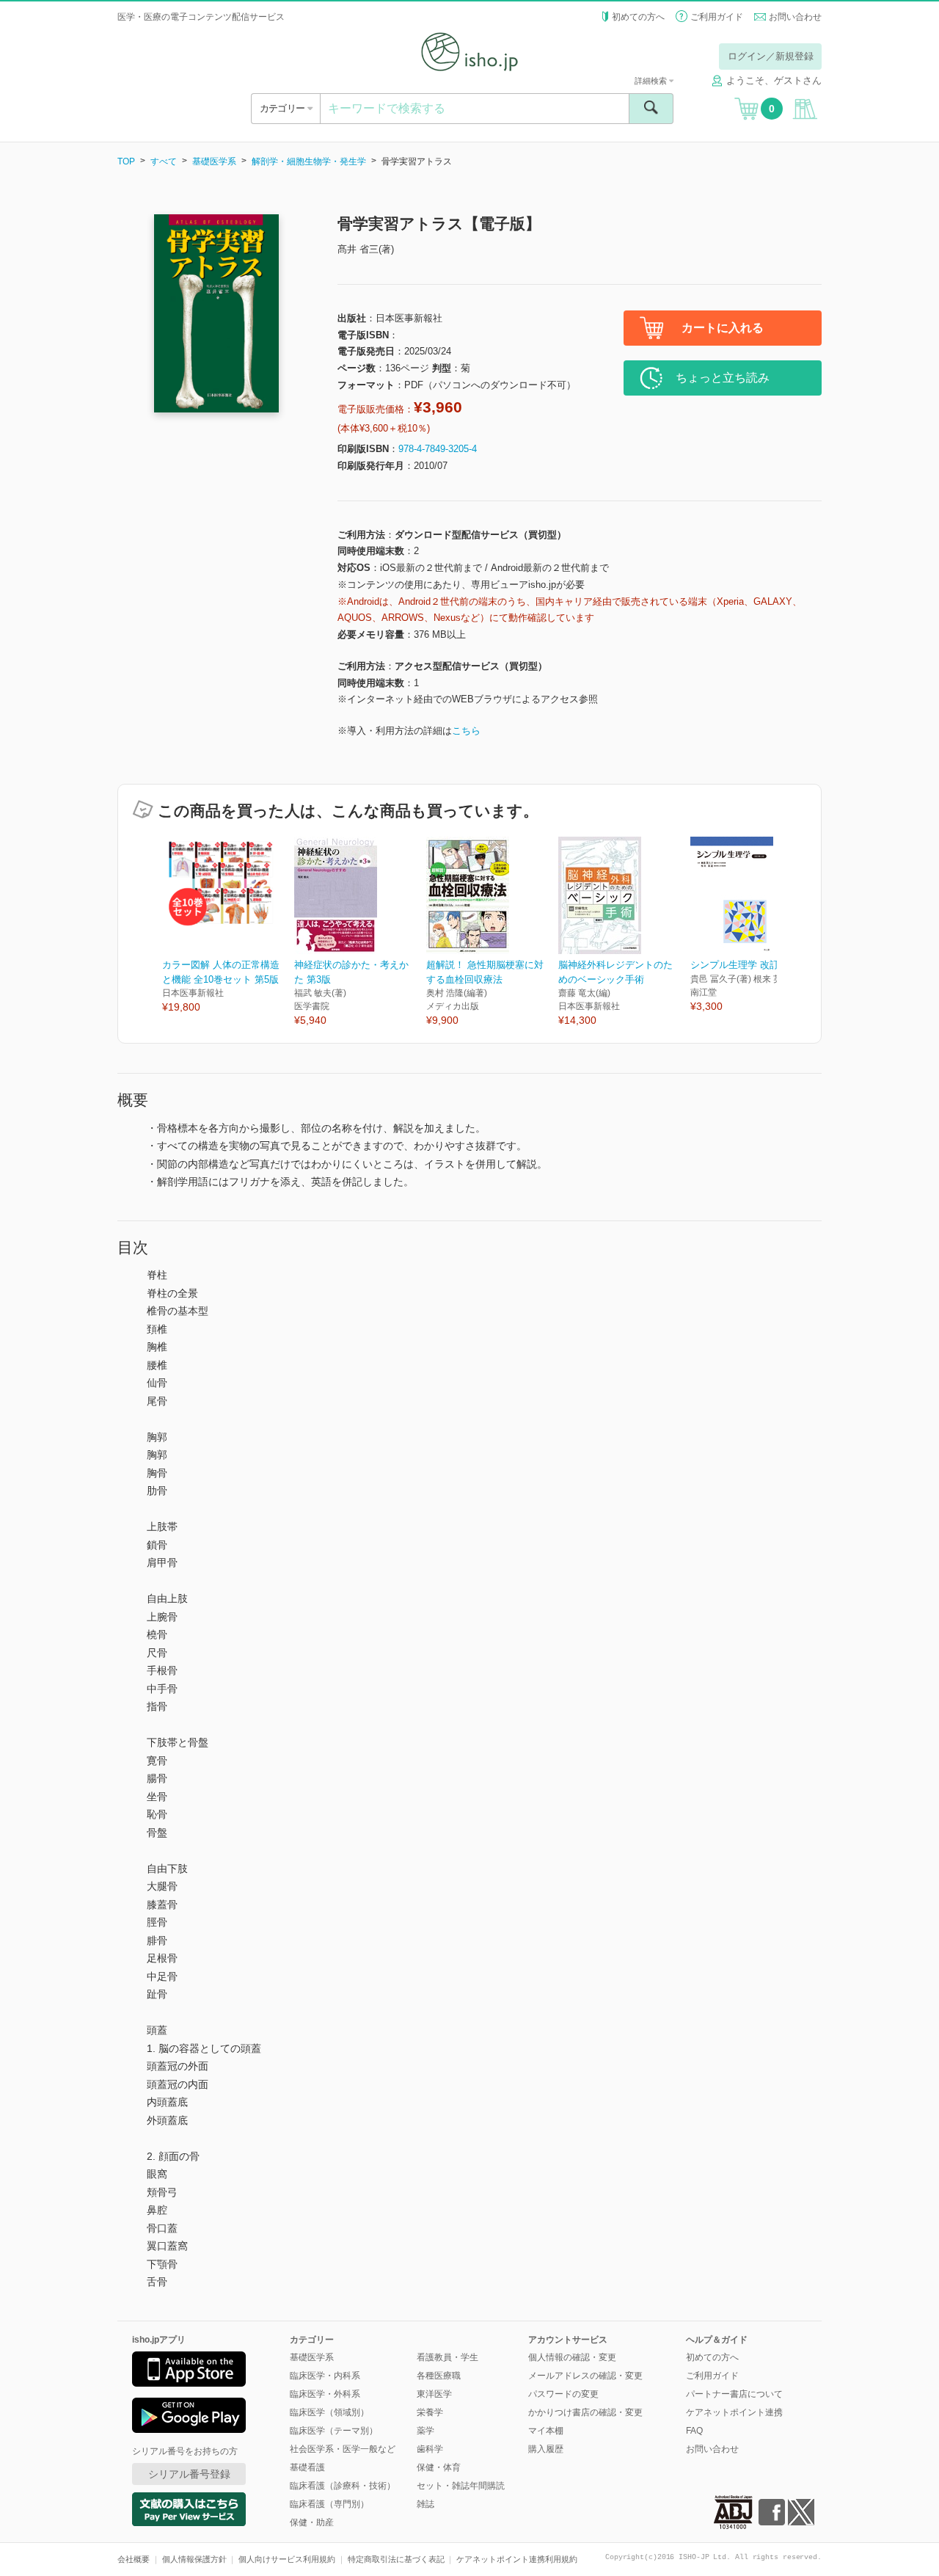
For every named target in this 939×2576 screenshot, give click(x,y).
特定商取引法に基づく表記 (396, 2559)
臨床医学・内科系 (325, 2376)
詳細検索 (652, 81)
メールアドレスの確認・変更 (585, 2376)
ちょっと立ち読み (723, 378)
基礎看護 (307, 2467)
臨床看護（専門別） (329, 2504)
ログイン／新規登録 (771, 56)
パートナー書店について (734, 2394)
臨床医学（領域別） (329, 2412)
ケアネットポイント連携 (734, 2412)
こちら (466, 731)
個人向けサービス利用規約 (287, 2559)
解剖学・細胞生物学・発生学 (309, 161)
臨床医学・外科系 (325, 2394)
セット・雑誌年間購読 (461, 2486)
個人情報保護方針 (194, 2559)
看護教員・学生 (447, 2357)
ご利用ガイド (717, 17)
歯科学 (430, 2449)
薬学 (425, 2431)
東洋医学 (434, 2394)
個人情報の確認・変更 (572, 2357)
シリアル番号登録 (189, 2474)
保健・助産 (312, 2522)
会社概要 (134, 2559)
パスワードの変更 (563, 2394)
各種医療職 (439, 2376)
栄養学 (430, 2412)
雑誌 (425, 2504)
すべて (164, 161)
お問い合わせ (795, 17)
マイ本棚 (546, 2431)
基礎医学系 (214, 161)
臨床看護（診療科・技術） (343, 2486)
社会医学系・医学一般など (343, 2449)
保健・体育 (439, 2467)
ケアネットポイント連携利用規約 (517, 2559)
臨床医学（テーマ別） (334, 2431)
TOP (126, 161)
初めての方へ (638, 17)
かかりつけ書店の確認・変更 (585, 2412)
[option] (228, 926)
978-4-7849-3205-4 (438, 449)
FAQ (694, 2431)
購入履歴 (546, 2449)
